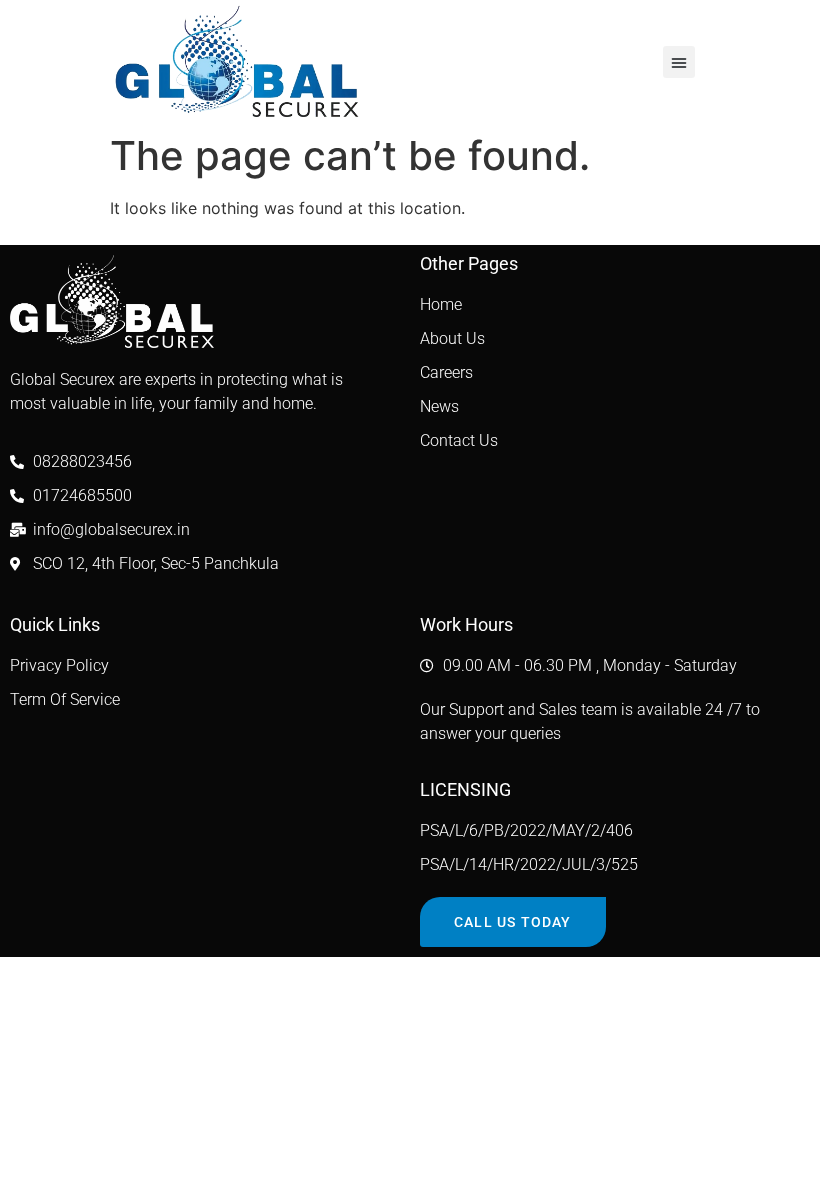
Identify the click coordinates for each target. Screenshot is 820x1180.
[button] (679, 62)
